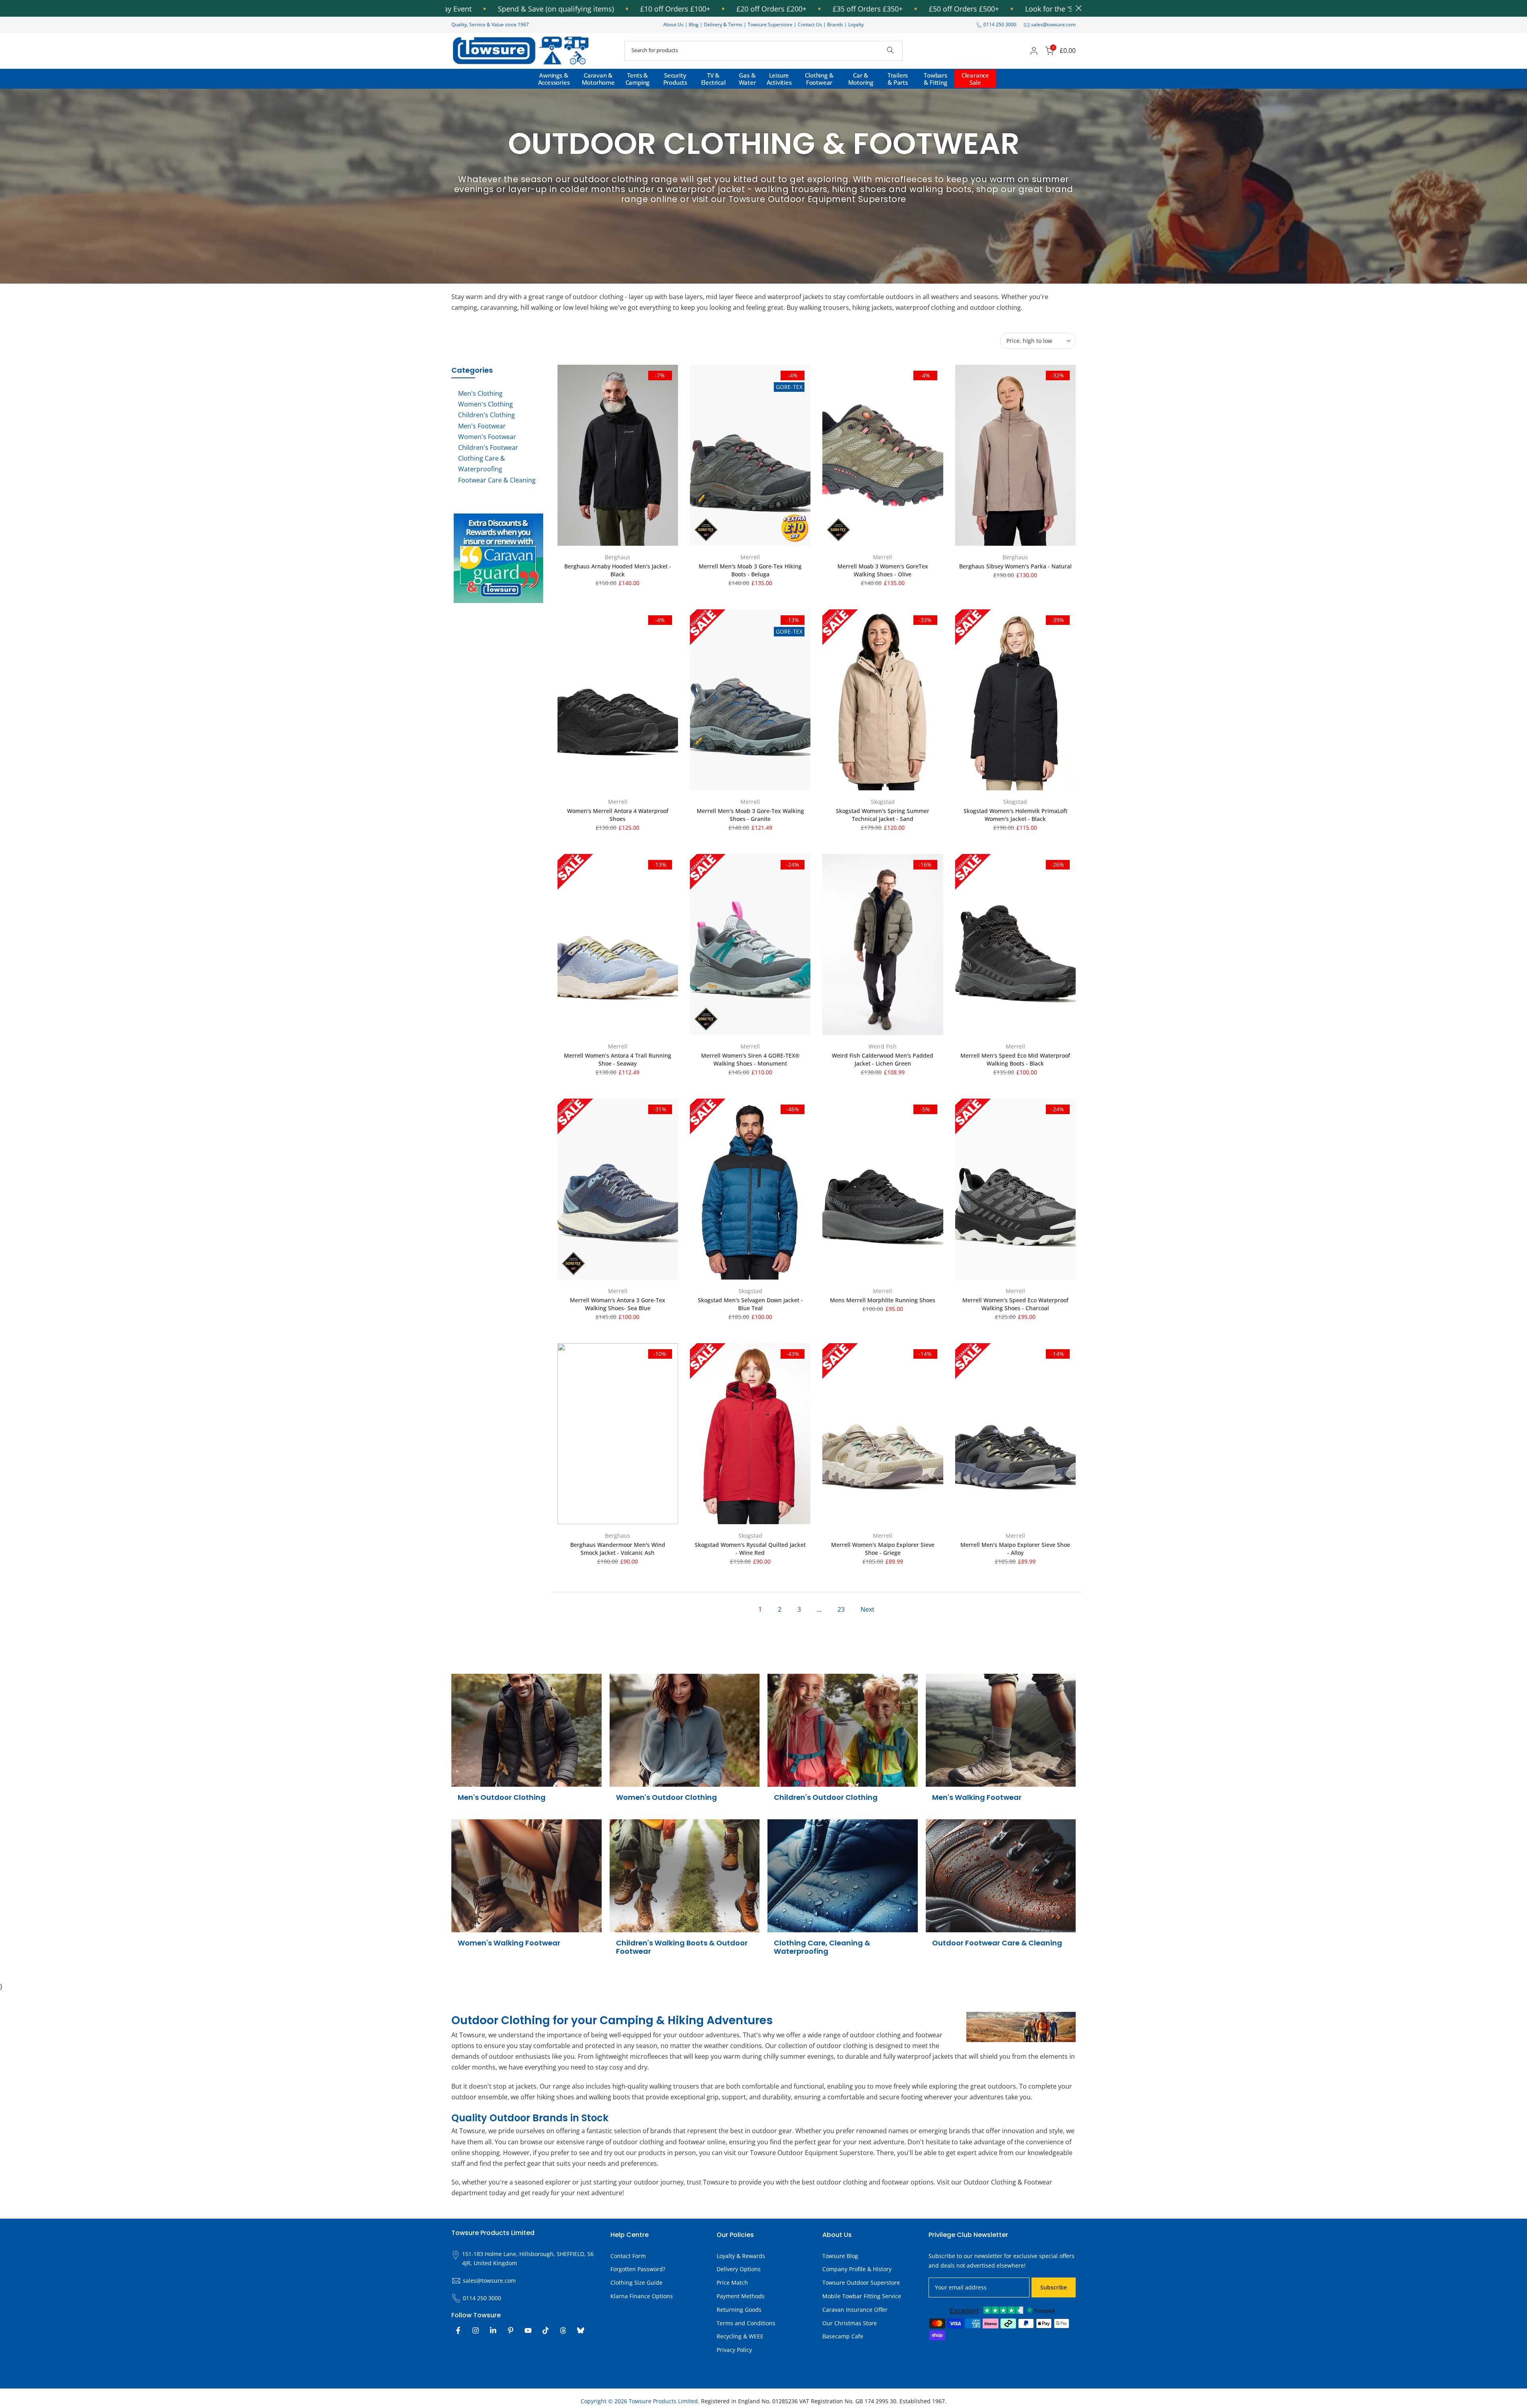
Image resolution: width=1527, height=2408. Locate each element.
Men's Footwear (482, 426)
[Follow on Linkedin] (493, 2330)
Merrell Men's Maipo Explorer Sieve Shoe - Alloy (1015, 1549)
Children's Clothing (487, 415)
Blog (694, 24)
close (1077, 8)
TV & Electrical (713, 79)
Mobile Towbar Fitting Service (862, 2296)
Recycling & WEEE (740, 2336)
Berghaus (618, 557)
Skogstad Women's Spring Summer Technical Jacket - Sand (883, 815)
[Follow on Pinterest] (511, 2330)
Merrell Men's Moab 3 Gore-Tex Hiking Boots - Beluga (750, 570)
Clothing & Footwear (819, 79)
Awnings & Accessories (554, 79)
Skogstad (883, 802)
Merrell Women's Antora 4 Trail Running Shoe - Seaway (618, 1059)
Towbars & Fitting (935, 79)
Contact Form (628, 2256)
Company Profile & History (857, 2269)
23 (841, 1609)
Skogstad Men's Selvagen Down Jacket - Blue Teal (750, 1304)
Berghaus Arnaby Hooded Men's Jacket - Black (618, 570)
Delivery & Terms (723, 24)
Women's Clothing (486, 404)
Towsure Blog (840, 2256)
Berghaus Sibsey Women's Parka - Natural (1015, 566)
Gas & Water (747, 79)
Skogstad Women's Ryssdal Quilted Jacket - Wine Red (750, 1549)
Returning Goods (739, 2310)
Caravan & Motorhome (598, 79)
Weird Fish (883, 1046)
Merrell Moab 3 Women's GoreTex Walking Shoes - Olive (883, 570)
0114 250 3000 (1000, 24)
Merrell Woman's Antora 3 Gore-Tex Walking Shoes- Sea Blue (618, 1304)
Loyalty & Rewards (741, 2256)
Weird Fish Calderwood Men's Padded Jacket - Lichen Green (883, 1059)
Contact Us (810, 24)
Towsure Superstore (770, 24)
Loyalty (856, 24)
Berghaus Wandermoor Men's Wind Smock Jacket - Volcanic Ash (618, 1549)
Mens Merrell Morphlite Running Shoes (883, 1300)
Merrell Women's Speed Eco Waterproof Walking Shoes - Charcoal (1015, 1304)
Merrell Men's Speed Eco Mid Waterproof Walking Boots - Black (1015, 1059)
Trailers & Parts (898, 79)
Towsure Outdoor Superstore (861, 2283)
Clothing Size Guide (636, 2283)
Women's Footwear (487, 437)
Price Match (732, 2283)
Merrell (750, 557)
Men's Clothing (480, 393)
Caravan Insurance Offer (855, 2310)
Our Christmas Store (850, 2323)
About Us (673, 24)
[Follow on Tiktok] (546, 2330)
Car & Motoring (861, 79)
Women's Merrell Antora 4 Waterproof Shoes (618, 815)
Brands (835, 24)
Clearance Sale (975, 79)
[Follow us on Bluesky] (581, 2330)
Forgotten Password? (638, 2269)
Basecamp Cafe (843, 2336)
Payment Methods (741, 2296)
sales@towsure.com (1053, 24)
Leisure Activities (779, 79)
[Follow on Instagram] (476, 2330)
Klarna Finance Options (642, 2296)
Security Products (675, 79)
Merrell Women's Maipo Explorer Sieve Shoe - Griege (883, 1549)
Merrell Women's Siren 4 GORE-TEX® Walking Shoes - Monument (750, 1059)
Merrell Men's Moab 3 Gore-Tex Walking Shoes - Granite (750, 815)
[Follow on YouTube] (528, 2330)
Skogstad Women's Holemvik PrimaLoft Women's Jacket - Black (1015, 815)
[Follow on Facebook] (458, 2330)
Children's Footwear (488, 447)
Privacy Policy (734, 2350)
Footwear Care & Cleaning (497, 480)
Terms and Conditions (746, 2323)
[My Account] (1034, 51)
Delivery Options (739, 2269)
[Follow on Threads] (563, 2330)
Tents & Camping (638, 79)
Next (867, 1609)
